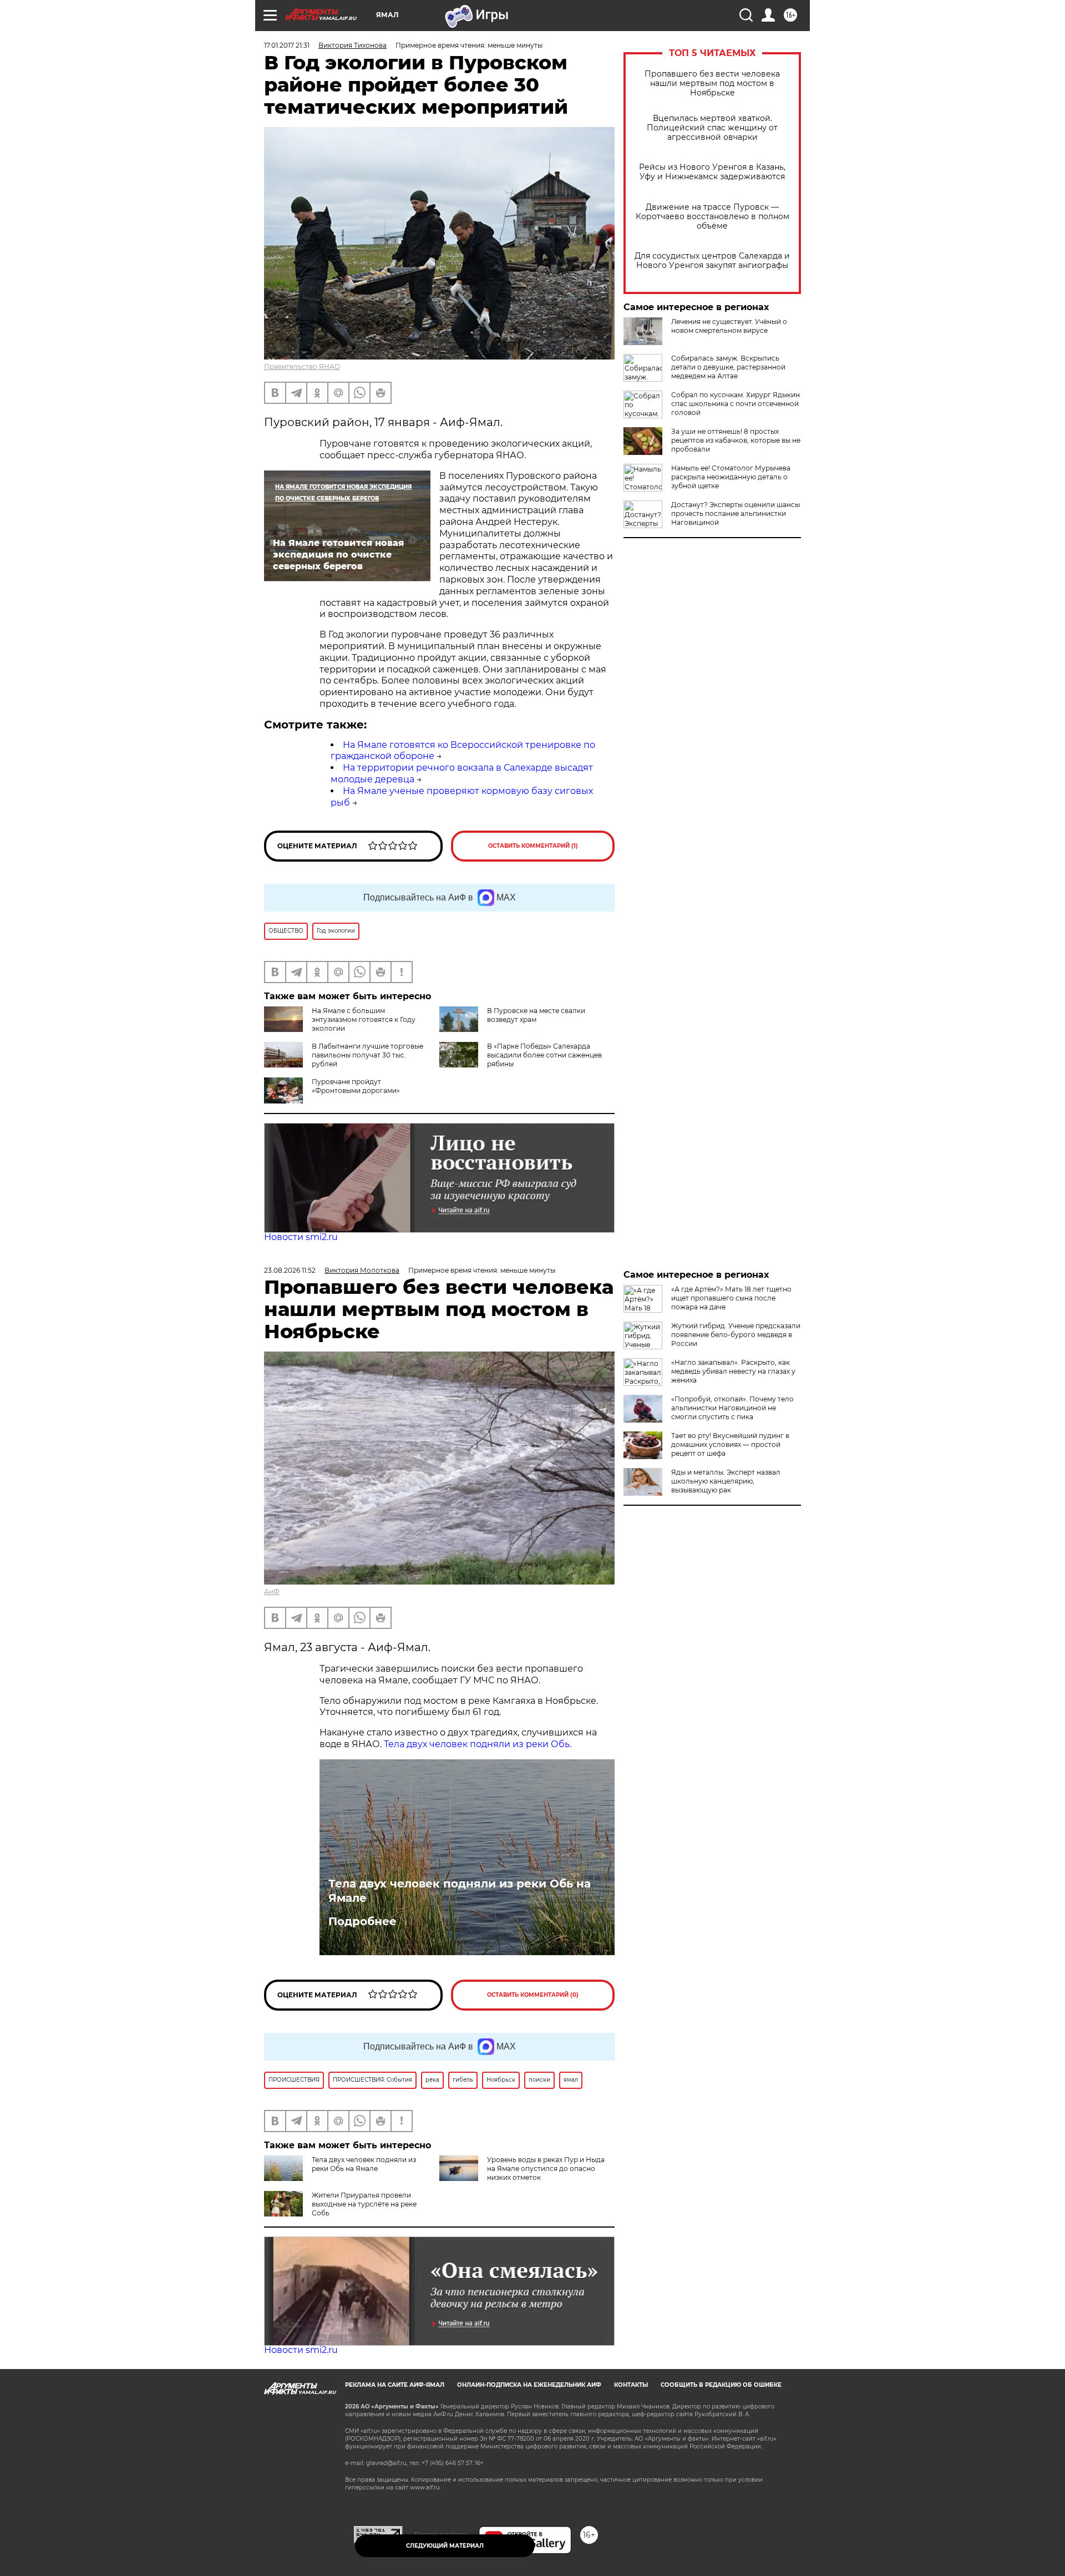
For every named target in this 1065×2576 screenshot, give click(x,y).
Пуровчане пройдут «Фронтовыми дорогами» (356, 1086)
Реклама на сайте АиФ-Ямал (395, 2385)
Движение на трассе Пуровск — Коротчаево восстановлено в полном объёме (712, 217)
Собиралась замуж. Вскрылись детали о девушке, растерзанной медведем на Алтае (728, 367)
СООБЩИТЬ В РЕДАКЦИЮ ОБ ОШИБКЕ (721, 2385)
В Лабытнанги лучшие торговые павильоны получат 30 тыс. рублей (367, 1055)
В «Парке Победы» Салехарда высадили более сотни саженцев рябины (544, 1055)
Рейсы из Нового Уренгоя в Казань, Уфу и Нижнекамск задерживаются (712, 172)
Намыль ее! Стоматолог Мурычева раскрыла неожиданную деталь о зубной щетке (731, 477)
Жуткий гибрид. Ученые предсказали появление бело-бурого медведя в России (736, 1335)
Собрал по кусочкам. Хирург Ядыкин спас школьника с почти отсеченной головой (736, 404)
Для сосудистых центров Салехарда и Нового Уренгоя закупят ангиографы (712, 261)
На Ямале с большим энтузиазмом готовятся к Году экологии (364, 1019)
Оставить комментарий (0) (533, 1995)
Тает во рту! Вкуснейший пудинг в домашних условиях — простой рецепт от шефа (730, 1444)
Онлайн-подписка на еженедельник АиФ (529, 2385)
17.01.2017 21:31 (287, 45)
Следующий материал (445, 2546)
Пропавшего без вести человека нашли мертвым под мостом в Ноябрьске (712, 83)
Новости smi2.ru (301, 1237)
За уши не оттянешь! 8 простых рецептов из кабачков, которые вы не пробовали (736, 440)
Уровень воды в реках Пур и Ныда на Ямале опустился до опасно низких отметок (546, 2168)
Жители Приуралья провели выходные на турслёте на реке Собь (364, 2204)
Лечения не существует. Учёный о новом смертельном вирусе (729, 326)
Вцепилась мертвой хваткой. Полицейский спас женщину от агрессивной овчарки (712, 128)
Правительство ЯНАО (302, 366)
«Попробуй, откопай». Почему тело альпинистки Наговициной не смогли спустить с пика (732, 1408)
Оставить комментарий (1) (533, 846)
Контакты (631, 2385)
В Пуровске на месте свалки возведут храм (536, 1015)
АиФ (272, 1591)
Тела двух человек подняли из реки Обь (477, 1744)
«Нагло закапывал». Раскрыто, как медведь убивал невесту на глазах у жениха (733, 1371)
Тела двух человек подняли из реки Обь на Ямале (460, 1891)
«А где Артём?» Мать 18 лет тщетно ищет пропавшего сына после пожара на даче (731, 1298)
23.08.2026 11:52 (290, 1270)
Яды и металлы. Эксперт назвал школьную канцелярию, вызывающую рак (726, 1481)
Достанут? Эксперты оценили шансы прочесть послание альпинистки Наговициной (736, 513)
